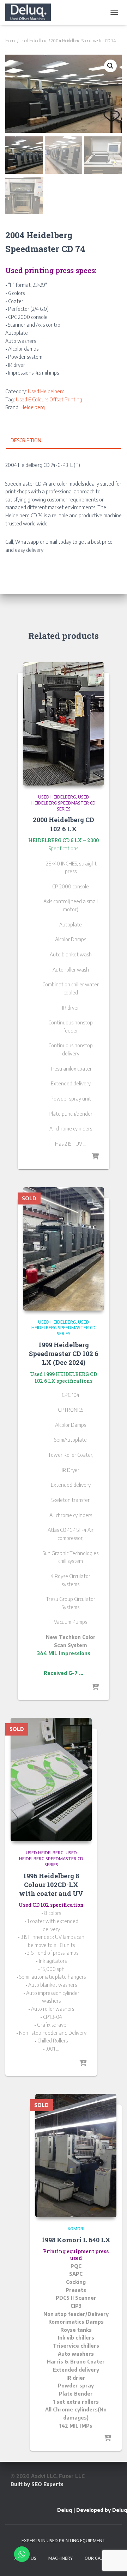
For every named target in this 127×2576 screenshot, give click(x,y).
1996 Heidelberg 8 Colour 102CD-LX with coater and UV (51, 1885)
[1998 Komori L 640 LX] (76, 2156)
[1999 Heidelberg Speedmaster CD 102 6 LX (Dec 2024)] (64, 1249)
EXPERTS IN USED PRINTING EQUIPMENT (64, 2541)
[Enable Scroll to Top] (113, 2562)
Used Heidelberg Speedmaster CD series (64, 803)
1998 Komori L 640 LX (76, 2240)
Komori (76, 2229)
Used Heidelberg (34, 41)
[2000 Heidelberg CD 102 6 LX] (64, 724)
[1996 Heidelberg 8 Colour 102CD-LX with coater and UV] (51, 1780)
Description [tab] (26, 440)
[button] (110, 66)
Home (11, 41)
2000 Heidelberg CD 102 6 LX (64, 824)
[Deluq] (31, 12)
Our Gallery (99, 2558)
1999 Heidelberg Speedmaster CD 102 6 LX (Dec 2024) (64, 1354)
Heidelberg (33, 407)
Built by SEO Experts (37, 2484)
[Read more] (95, 1157)
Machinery (61, 2558)
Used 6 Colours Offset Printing (49, 399)
